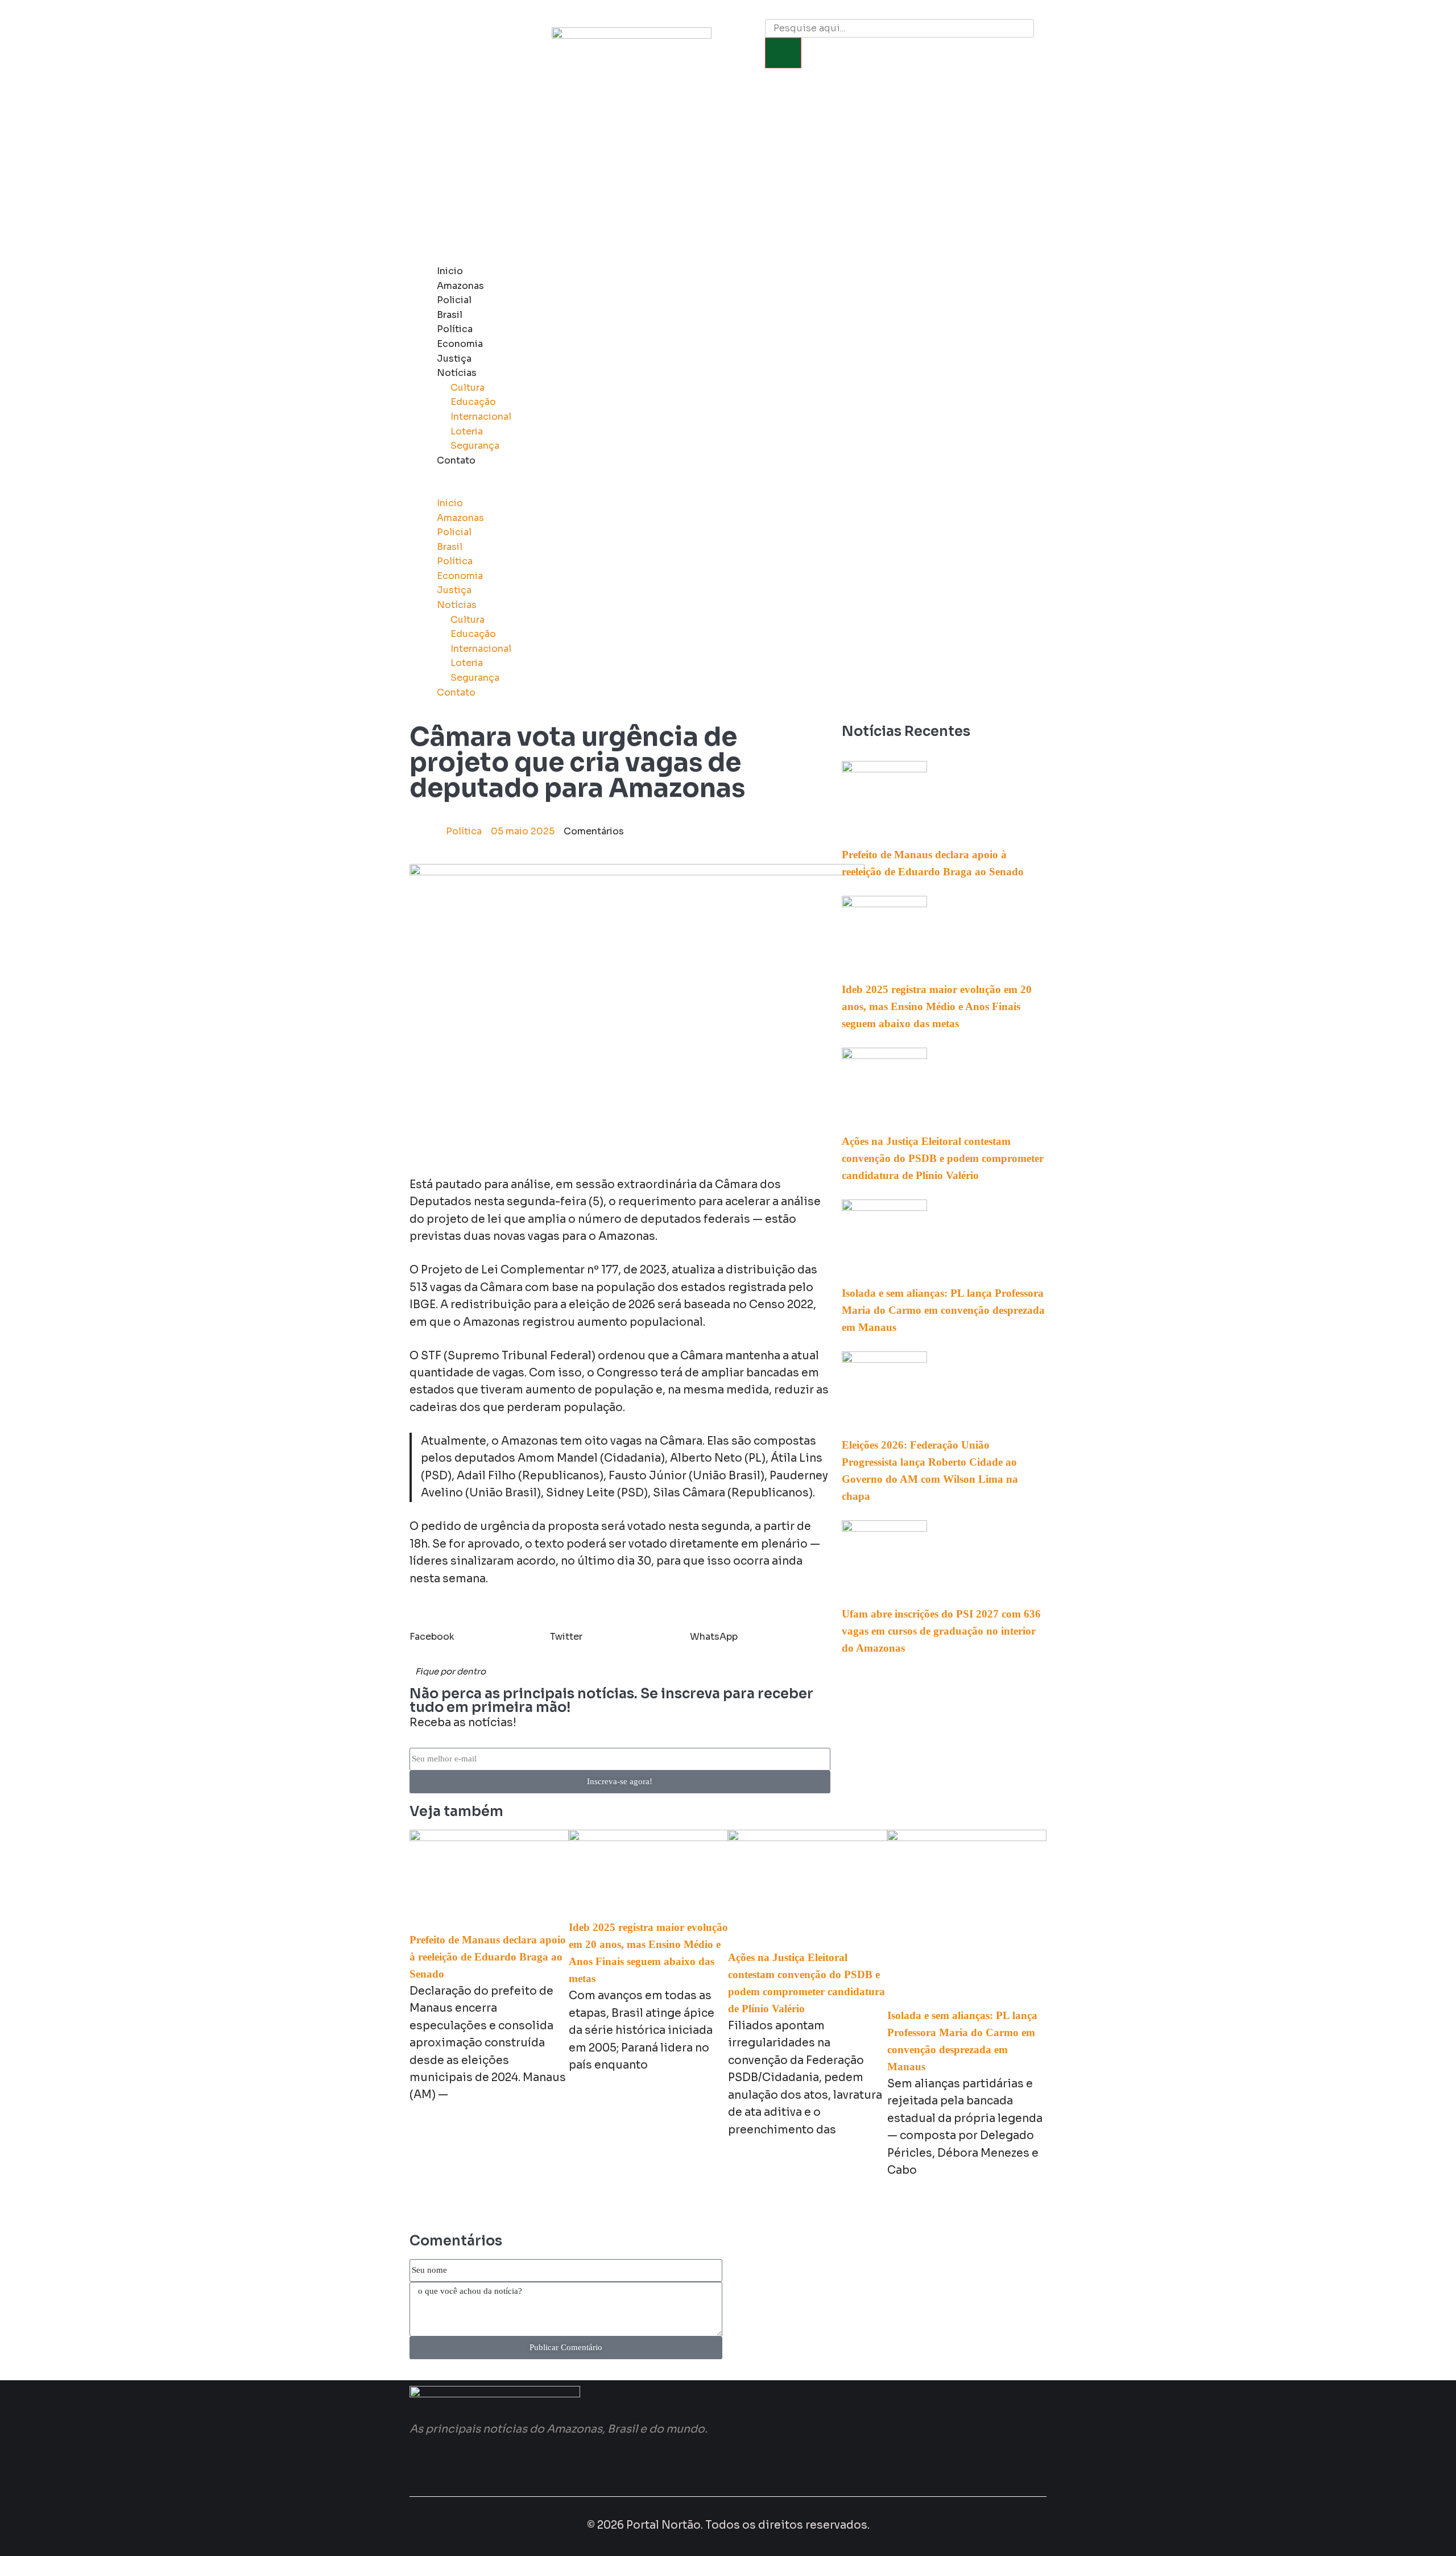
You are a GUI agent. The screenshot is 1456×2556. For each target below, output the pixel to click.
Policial (454, 300)
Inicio (450, 271)
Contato (456, 460)
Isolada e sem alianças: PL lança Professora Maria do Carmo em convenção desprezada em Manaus (943, 1310)
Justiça (454, 359)
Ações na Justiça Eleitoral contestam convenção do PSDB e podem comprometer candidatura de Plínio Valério (943, 1158)
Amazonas (460, 286)
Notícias (457, 373)
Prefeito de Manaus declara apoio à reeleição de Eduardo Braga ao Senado (488, 1957)
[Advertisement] (728, 173)
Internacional (481, 417)
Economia (460, 344)
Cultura (468, 388)
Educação (473, 402)
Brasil (450, 315)
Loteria (467, 431)
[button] (697, 489)
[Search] (783, 53)
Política (455, 329)
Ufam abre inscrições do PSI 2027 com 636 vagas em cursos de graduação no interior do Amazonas (941, 1631)
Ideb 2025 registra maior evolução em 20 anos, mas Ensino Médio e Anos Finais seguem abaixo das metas (937, 1006)
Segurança (475, 446)
